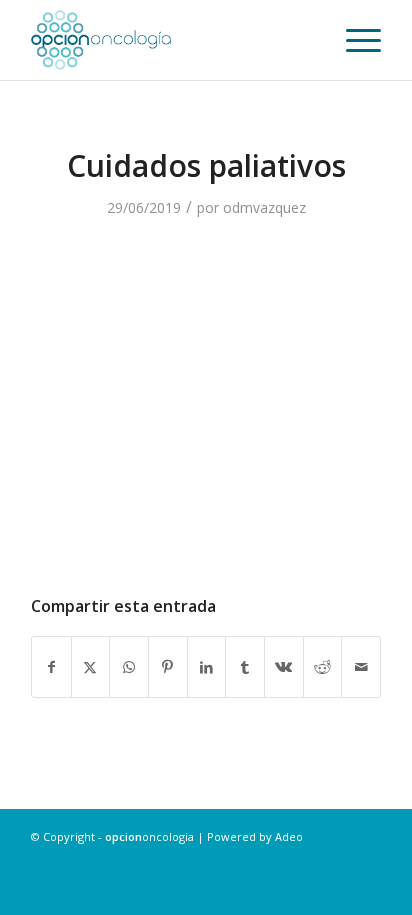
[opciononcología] (171, 40)
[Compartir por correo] (361, 667)
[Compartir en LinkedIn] (207, 667)
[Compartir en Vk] (284, 667)
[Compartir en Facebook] (51, 667)
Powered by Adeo (255, 836)
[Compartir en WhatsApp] (129, 667)
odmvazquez (264, 207)
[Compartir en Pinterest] (168, 667)
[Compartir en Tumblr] (245, 667)
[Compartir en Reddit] (323, 667)
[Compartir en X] (91, 667)
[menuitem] (353, 40)
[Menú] (353, 40)
